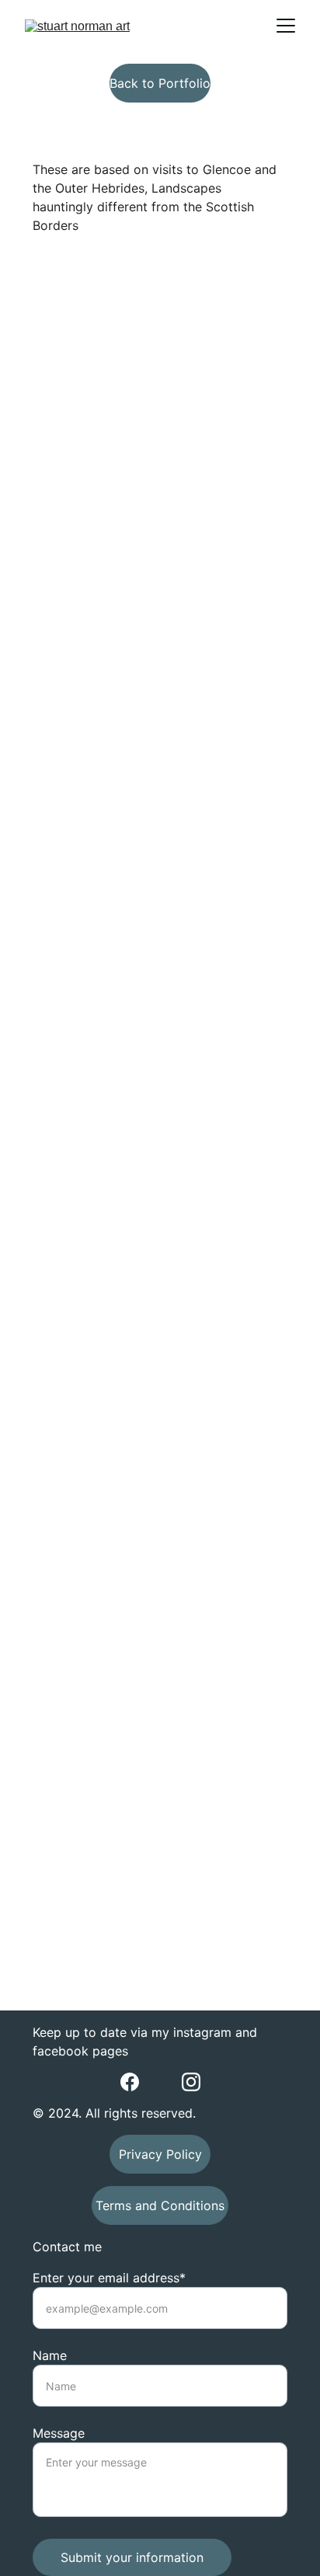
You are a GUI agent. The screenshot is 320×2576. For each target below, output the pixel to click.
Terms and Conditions (160, 2205)
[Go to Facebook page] (130, 2082)
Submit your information (132, 2557)
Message (59, 2433)
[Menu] (286, 26)
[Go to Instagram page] (191, 2082)
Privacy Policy (160, 2154)
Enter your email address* (109, 2278)
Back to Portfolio (160, 83)
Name (50, 2355)
